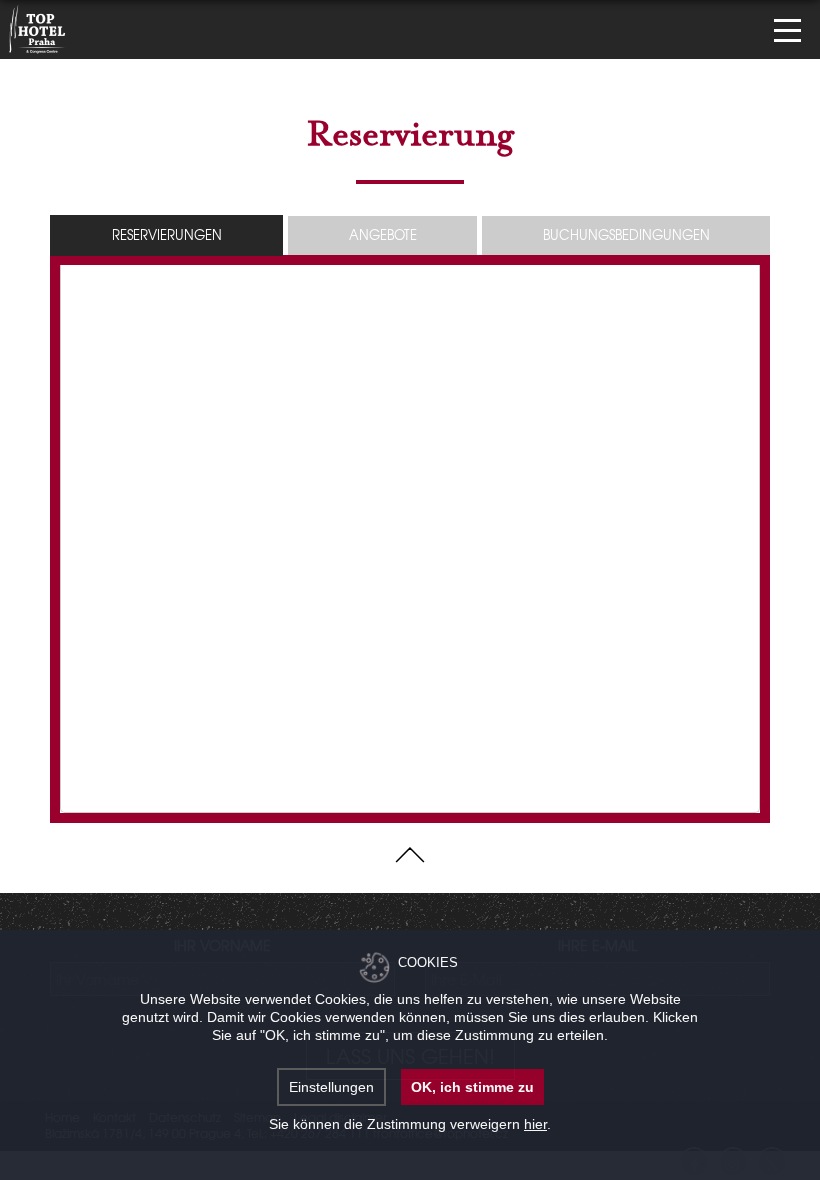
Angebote (383, 234)
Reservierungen (167, 234)
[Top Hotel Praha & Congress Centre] (37, 27)
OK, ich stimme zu (472, 1087)
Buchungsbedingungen (626, 234)
